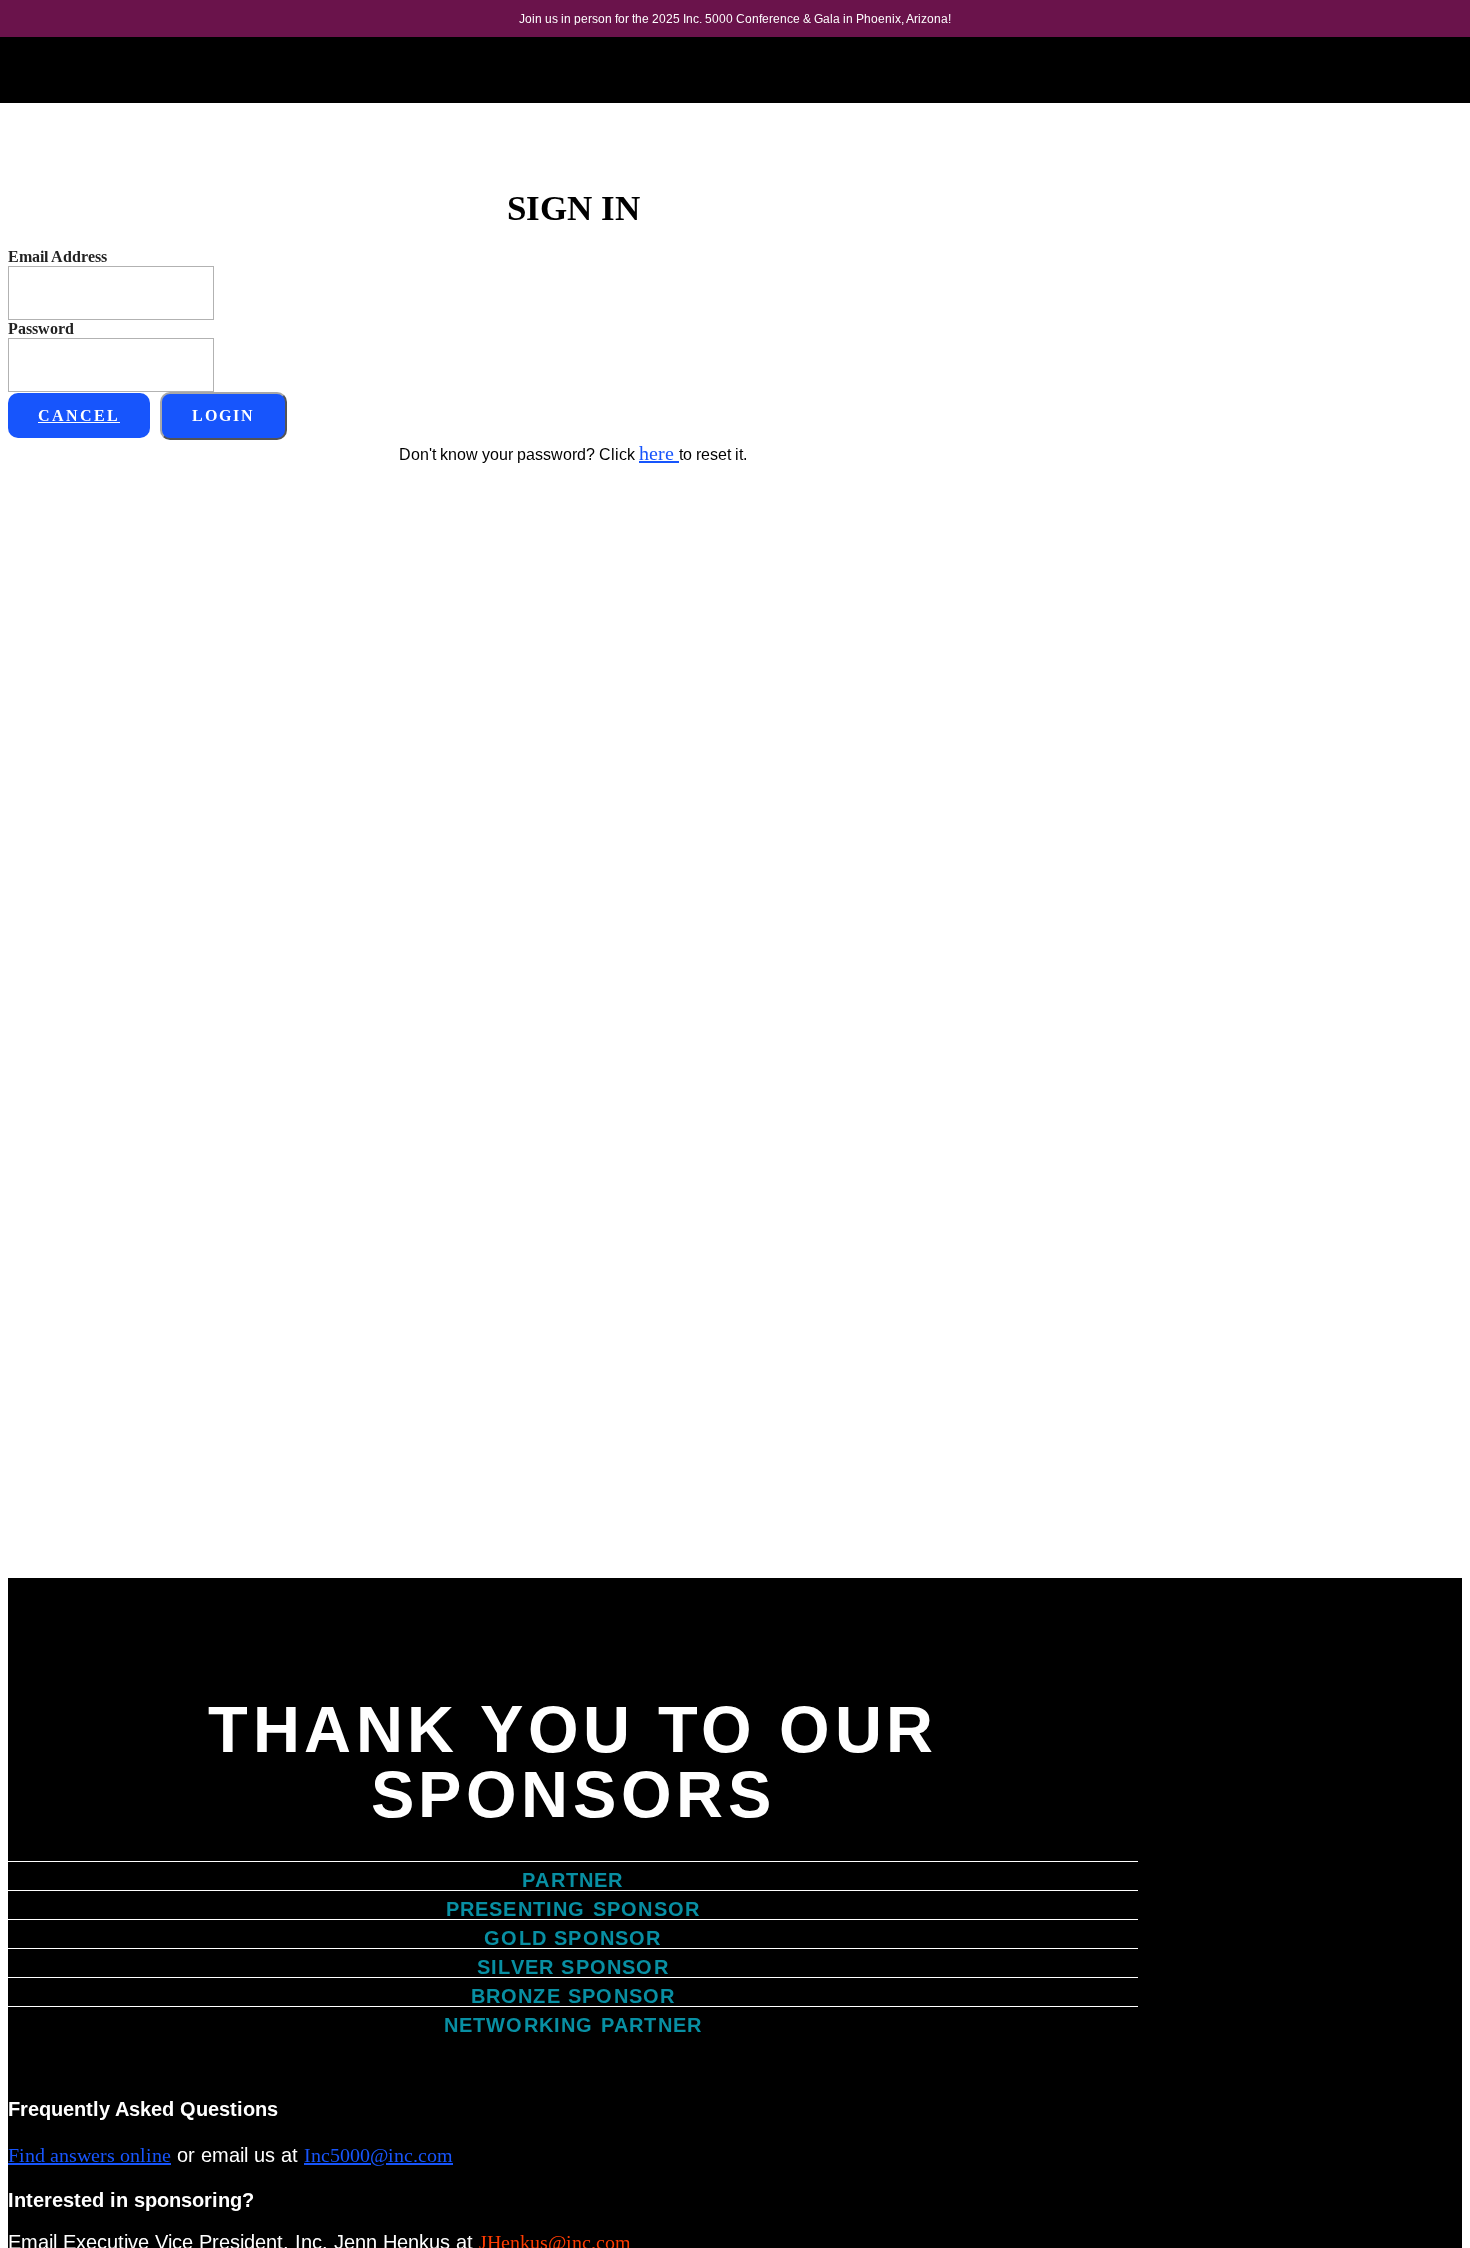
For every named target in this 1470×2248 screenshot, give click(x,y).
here (659, 453)
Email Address (57, 256)
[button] (79, 415)
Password (41, 328)
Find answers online (89, 2155)
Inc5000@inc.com (378, 2155)
